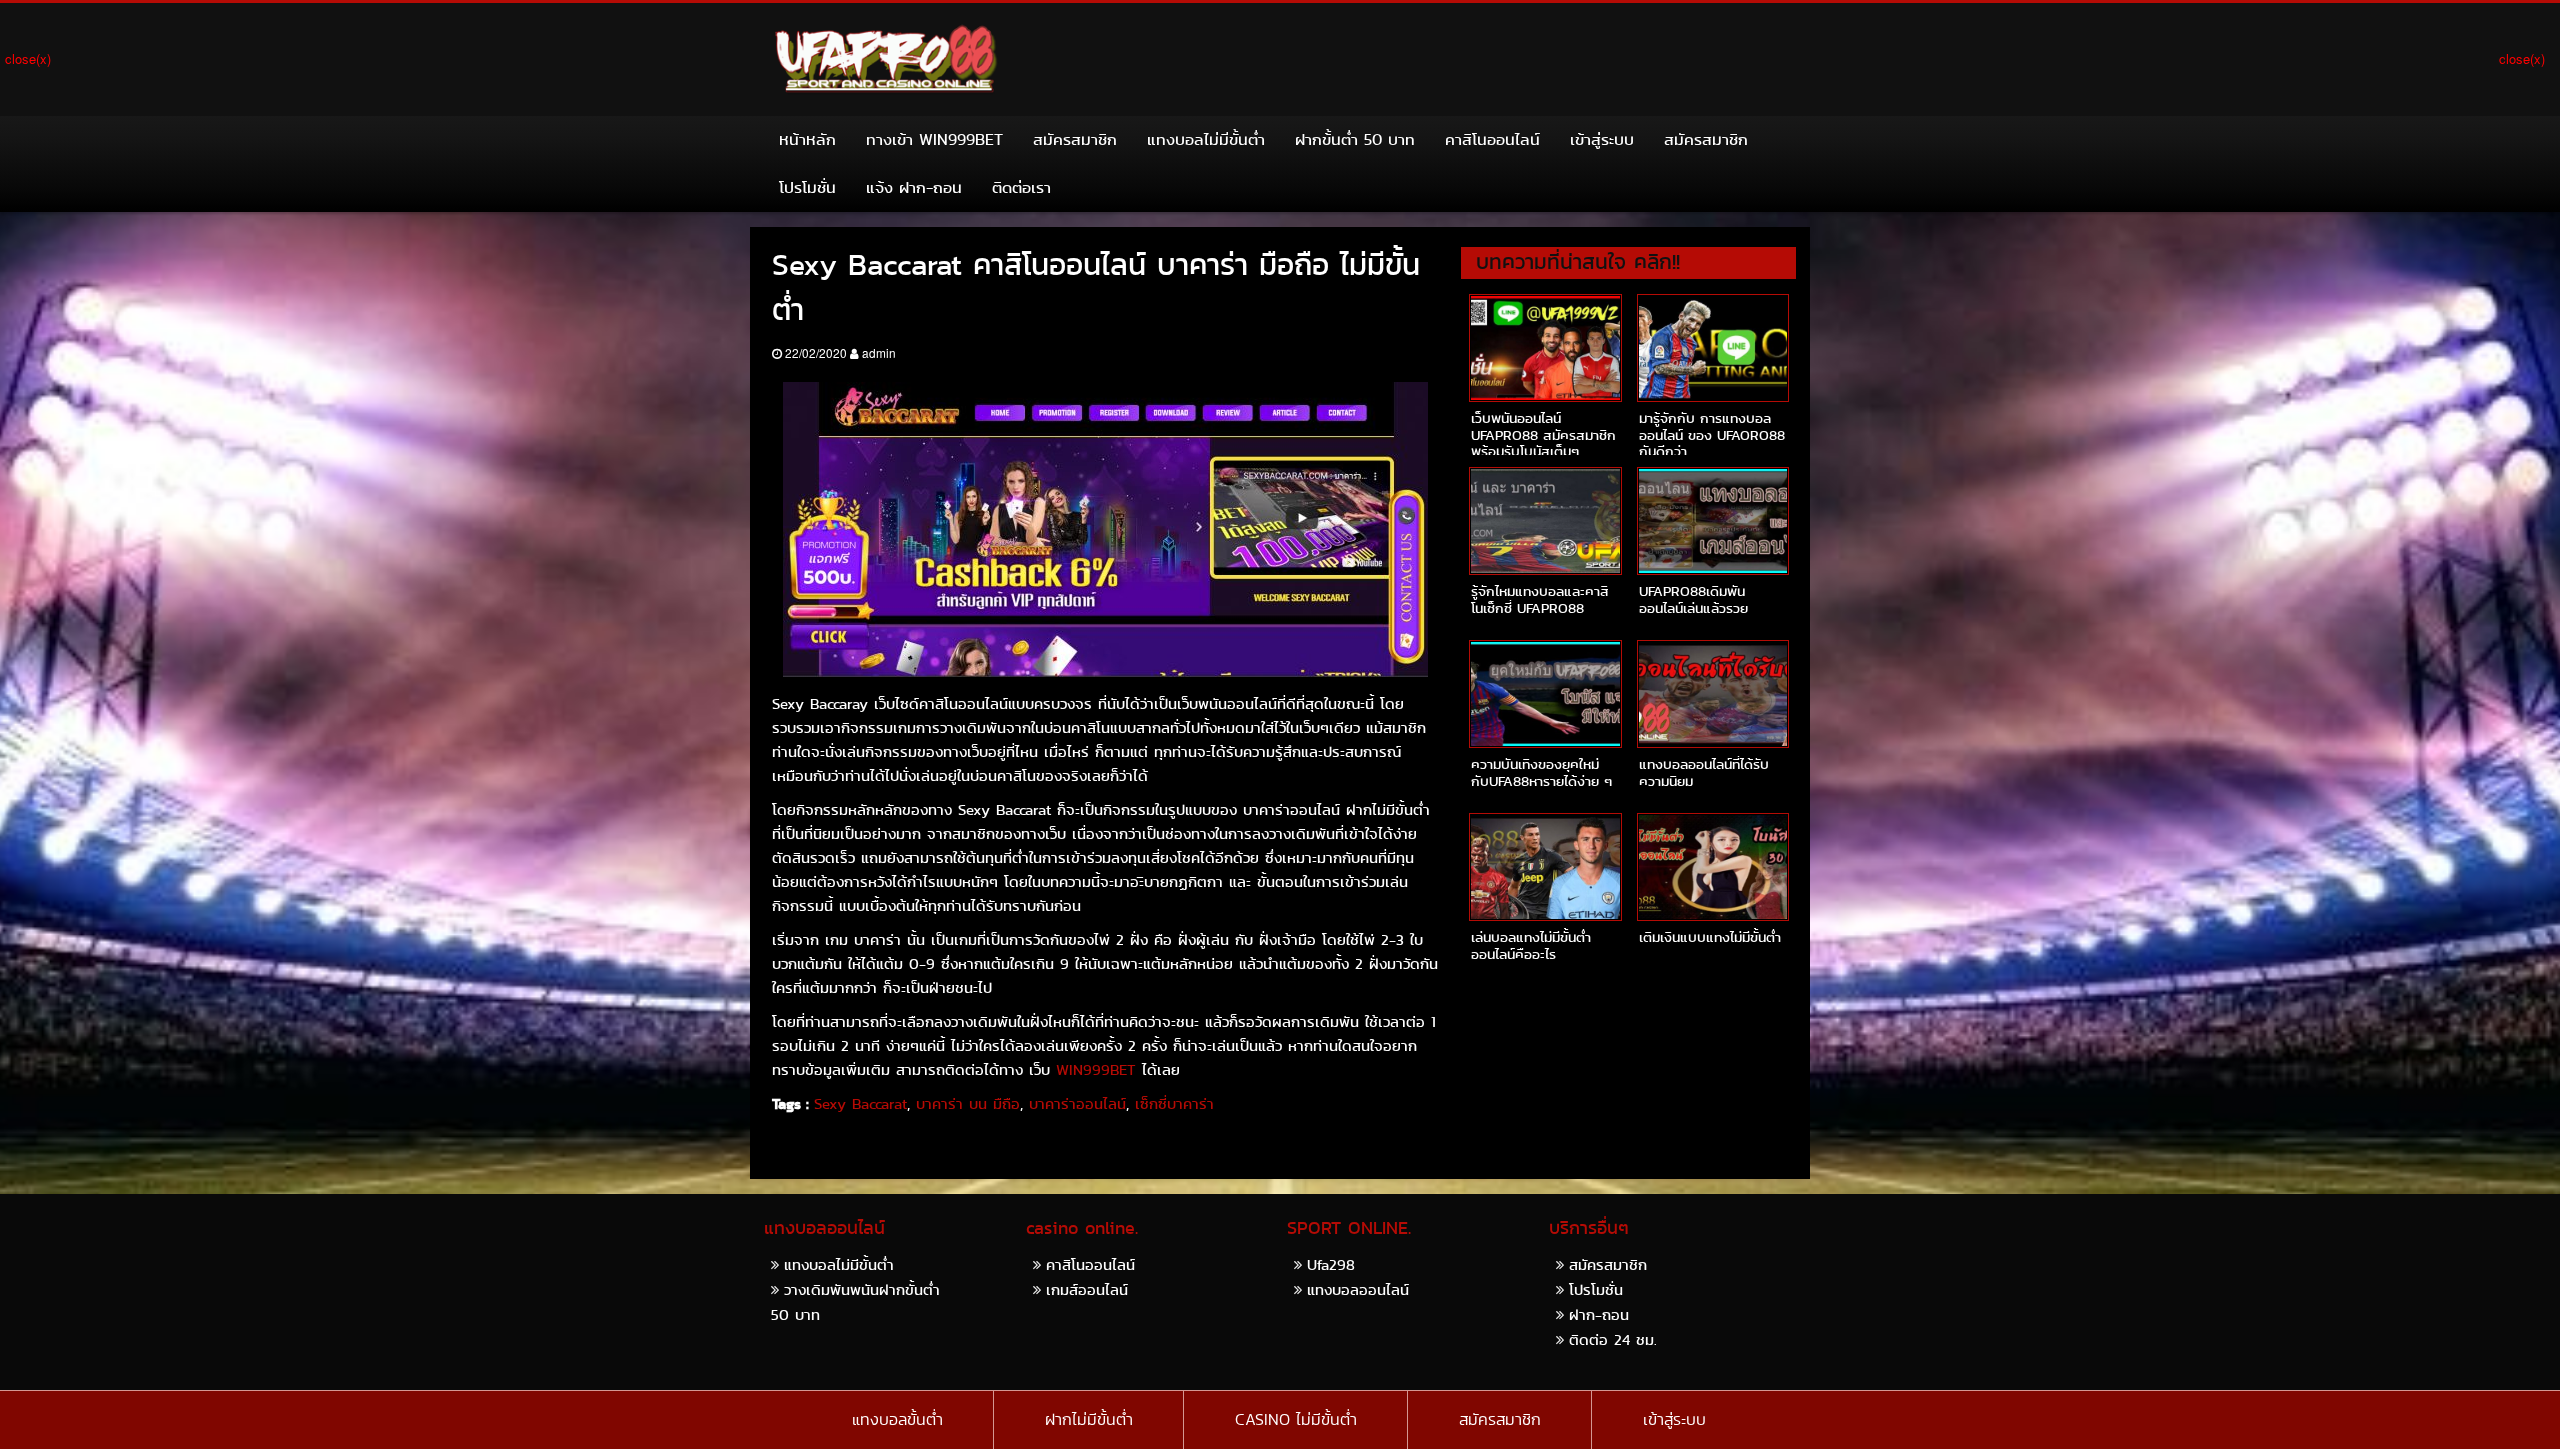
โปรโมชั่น (807, 187)
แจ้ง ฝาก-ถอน (914, 187)
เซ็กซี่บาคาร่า (1174, 1104)
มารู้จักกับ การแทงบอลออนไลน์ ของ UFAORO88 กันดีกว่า (1712, 435)
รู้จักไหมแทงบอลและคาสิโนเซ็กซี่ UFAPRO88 (1540, 599)
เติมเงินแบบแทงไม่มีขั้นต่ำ (1710, 937)
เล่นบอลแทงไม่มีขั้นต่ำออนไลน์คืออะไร (1531, 945)
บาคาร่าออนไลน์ (1077, 1104)
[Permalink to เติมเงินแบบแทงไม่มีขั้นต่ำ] (1713, 867)
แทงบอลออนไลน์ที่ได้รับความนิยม (1704, 772)
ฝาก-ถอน (1599, 1314)
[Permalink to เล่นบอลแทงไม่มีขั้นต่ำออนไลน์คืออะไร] (1545, 867)
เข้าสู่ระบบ (1602, 139)
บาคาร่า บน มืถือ (968, 1104)
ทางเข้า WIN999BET (934, 139)
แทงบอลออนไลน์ (1358, 1289)
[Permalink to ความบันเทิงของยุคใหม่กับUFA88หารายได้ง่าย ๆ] (1545, 694)
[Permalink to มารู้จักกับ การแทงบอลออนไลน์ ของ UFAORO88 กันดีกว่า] (1713, 348)
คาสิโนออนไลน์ (1492, 139)
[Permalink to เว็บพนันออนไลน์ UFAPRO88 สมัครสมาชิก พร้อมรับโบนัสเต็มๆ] (1545, 348)
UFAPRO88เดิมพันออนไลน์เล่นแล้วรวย (1693, 599)
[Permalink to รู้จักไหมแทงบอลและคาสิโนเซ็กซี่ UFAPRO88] (1545, 521)
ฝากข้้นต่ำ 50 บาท (1355, 139)
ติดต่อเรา (1021, 187)
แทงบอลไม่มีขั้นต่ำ (1206, 139)
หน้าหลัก (807, 139)
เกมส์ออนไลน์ (1087, 1289)
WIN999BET (1096, 1070)
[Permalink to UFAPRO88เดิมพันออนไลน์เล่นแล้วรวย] (1713, 521)
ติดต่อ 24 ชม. (1613, 1339)
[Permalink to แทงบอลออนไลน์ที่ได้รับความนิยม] (1713, 694)
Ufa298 (1331, 1264)
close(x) (28, 58)
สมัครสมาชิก (1075, 139)
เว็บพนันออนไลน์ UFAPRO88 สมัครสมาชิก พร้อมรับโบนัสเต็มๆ (1543, 435)
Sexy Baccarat (860, 1104)
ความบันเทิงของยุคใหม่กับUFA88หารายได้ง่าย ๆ (1541, 772)
